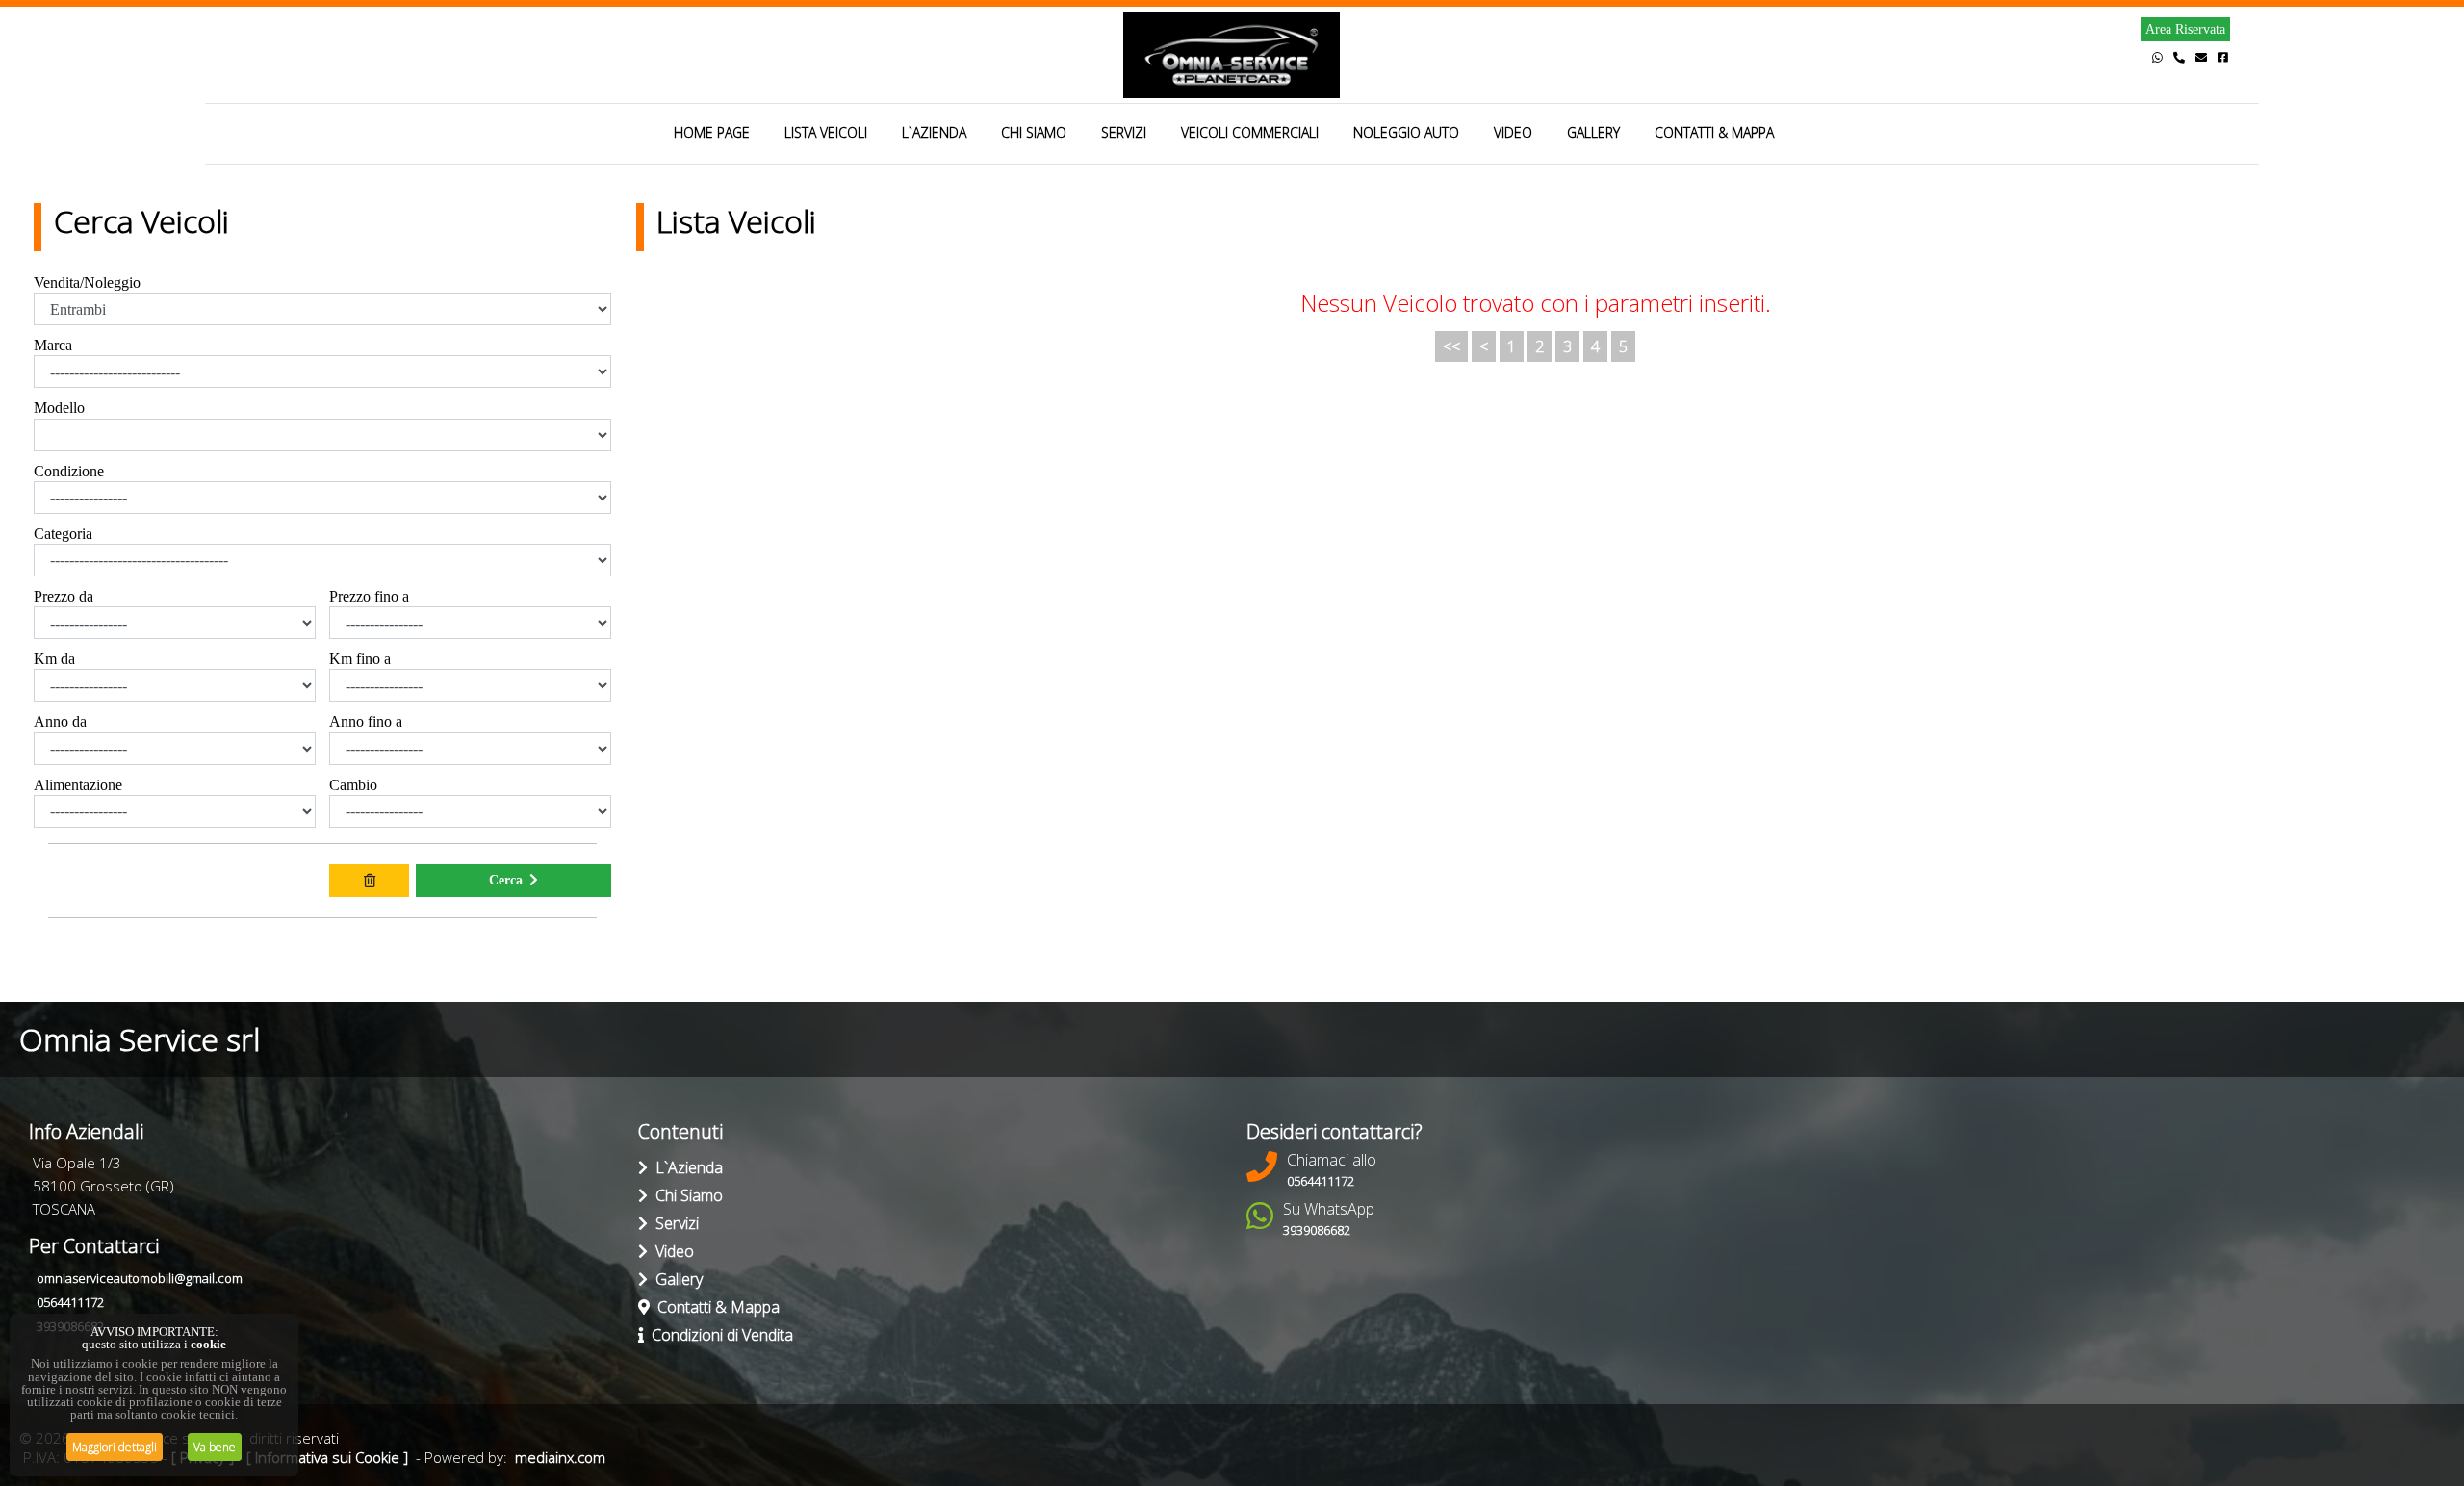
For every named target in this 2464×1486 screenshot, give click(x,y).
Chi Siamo (685, 1195)
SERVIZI (1124, 132)
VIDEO (1513, 132)
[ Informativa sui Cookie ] (327, 1457)
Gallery (675, 1279)
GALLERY (1593, 132)
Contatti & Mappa (715, 1307)
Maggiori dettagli (115, 1447)
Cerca (506, 880)
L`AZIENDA (934, 132)
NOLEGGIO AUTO (1406, 132)
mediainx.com (560, 1457)
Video (671, 1251)
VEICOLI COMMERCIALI (1250, 132)
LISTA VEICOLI (826, 132)
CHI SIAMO (1034, 132)
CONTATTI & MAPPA (1714, 132)
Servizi (673, 1223)
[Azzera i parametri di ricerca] (369, 881)
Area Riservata (2185, 29)
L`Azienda (685, 1167)
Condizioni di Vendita (719, 1335)
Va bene (215, 1447)
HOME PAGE (712, 132)
